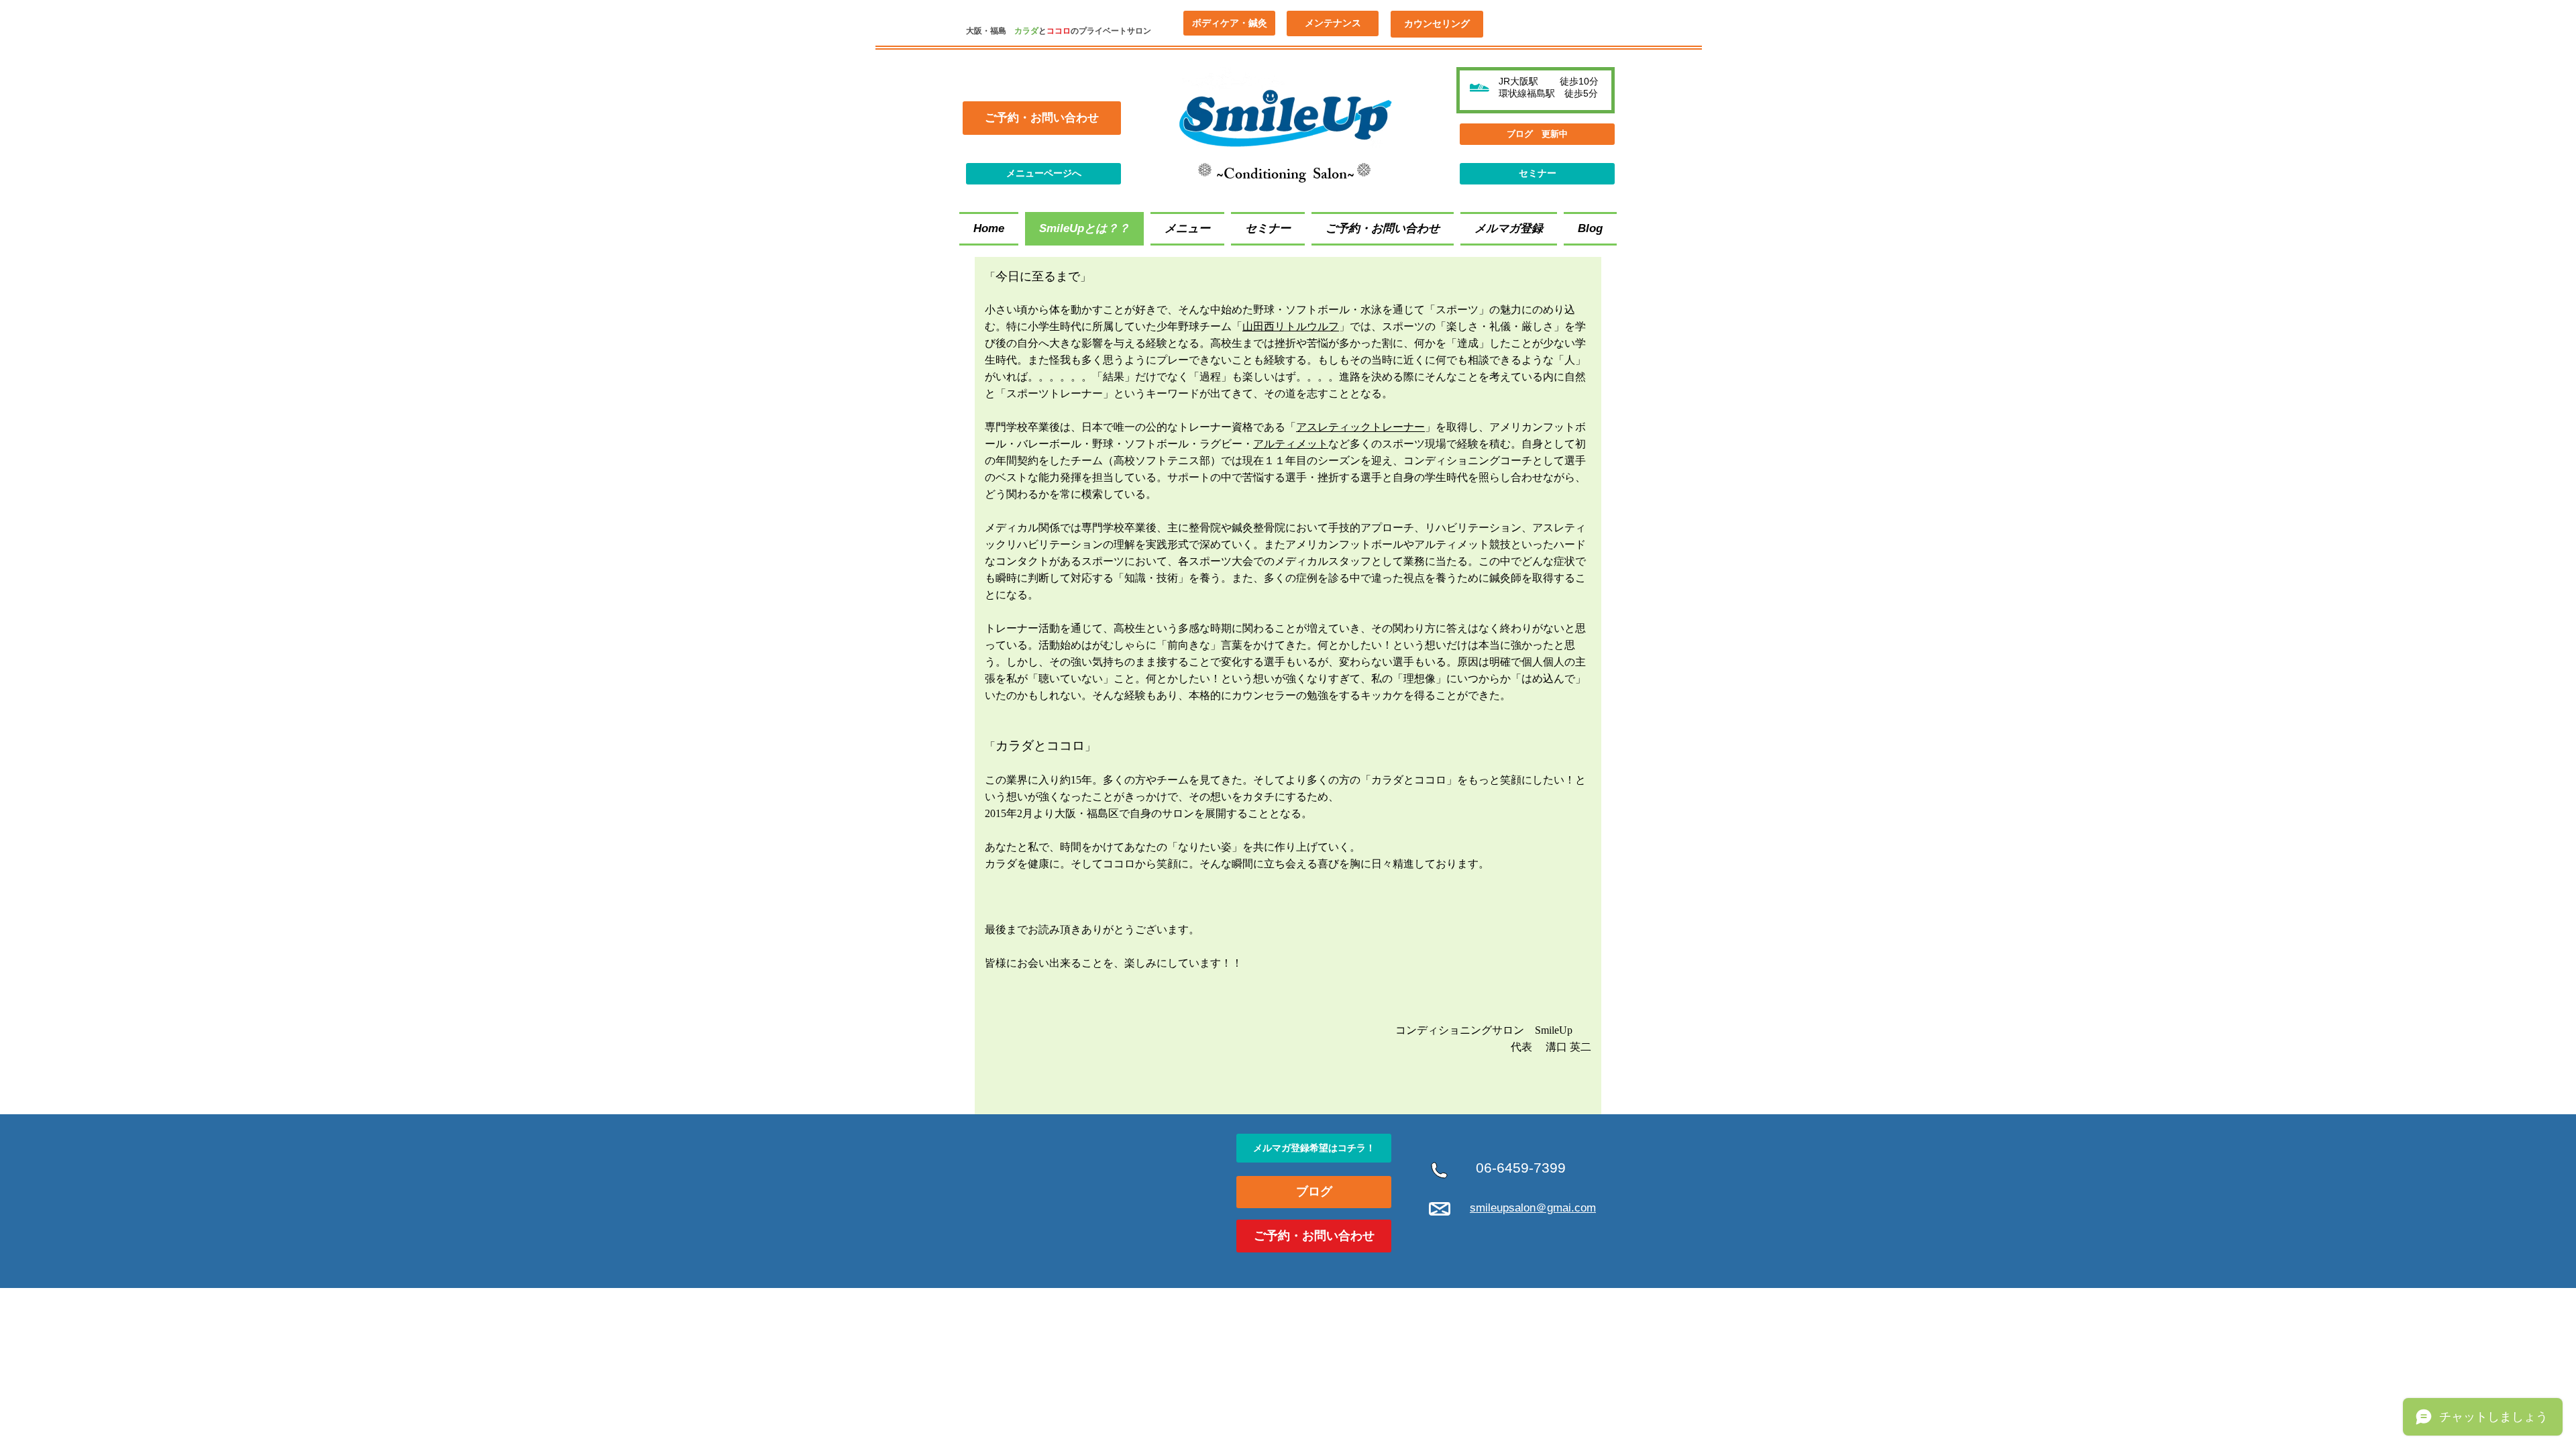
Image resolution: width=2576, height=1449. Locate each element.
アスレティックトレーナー (1360, 427)
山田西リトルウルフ (1291, 326)
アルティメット (1291, 444)
